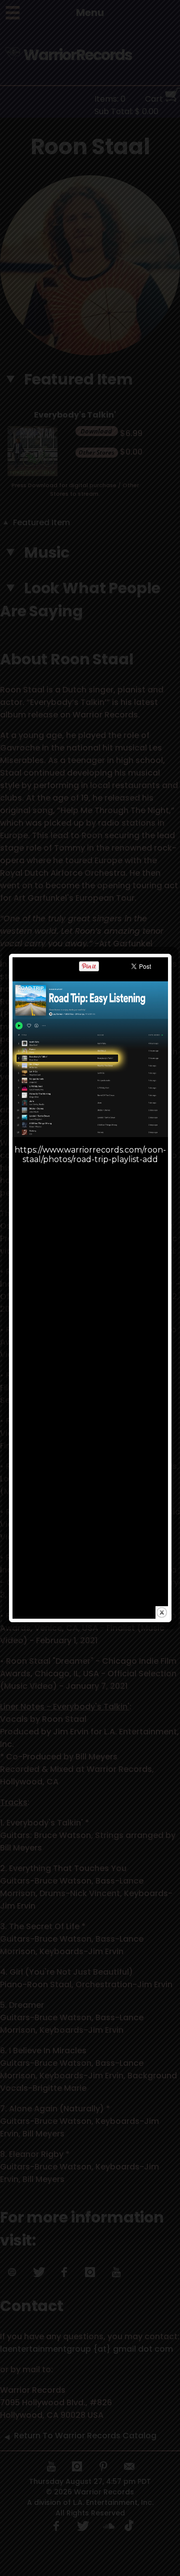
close (162, 1612)
